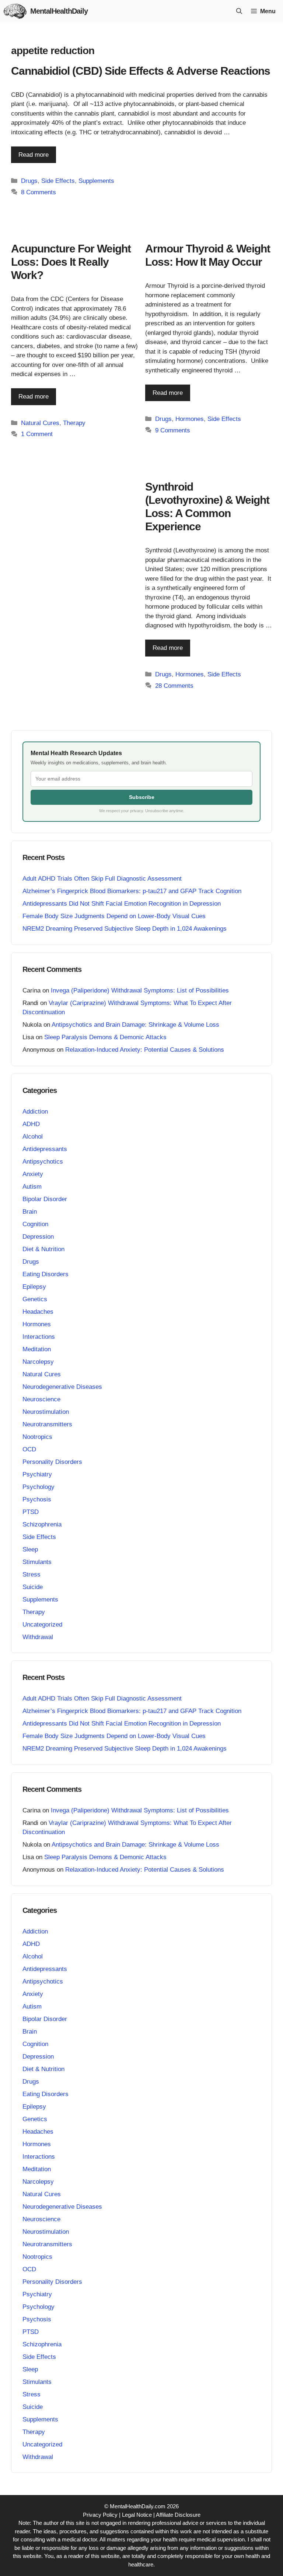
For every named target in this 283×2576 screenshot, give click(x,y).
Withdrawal (38, 1637)
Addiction (35, 1112)
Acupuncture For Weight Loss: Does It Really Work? (71, 262)
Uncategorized (42, 1625)
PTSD (31, 1512)
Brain (30, 1212)
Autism (32, 1187)
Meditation (37, 1349)
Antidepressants (45, 1149)
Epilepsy (34, 1287)
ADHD (31, 1124)
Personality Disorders (52, 1462)
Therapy (74, 423)
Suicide (33, 1587)
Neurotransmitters (47, 1424)
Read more (34, 155)
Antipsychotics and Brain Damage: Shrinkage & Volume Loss (135, 1025)
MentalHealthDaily (59, 11)
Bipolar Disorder (45, 1199)
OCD (29, 1449)
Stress (32, 1574)
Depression (38, 1237)
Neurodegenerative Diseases (62, 1387)
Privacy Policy (100, 2515)
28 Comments (174, 686)
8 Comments (39, 192)
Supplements (96, 181)
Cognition (35, 1224)
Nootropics (37, 1437)
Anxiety (33, 1174)
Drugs (29, 181)
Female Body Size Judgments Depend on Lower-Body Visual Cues (114, 916)
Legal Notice (137, 2515)
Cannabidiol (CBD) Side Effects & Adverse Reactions (141, 71)
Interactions (39, 1337)
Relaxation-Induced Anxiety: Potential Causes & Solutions (145, 1050)
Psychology (39, 1487)
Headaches (38, 1312)
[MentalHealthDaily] (15, 11)
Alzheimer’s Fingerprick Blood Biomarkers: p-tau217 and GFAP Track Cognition (132, 891)
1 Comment (37, 434)
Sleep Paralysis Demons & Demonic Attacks (105, 1037)
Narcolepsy (38, 1362)
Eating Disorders (46, 1274)
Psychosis (37, 1499)
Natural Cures (40, 423)
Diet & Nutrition (43, 1249)
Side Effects (58, 181)
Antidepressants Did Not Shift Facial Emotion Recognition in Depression (122, 904)
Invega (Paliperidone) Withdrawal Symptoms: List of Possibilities (140, 990)
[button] (239, 11)
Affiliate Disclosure (178, 2515)
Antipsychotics (43, 1162)
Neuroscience (41, 1399)
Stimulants (37, 1562)
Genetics (35, 1299)
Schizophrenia (42, 1524)
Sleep (30, 1549)
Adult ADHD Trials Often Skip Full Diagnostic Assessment (102, 879)
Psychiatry (37, 1474)
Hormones (190, 419)
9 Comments (173, 430)
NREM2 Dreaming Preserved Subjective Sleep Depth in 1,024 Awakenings (125, 929)
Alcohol (33, 1137)
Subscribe (142, 797)
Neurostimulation (46, 1412)
